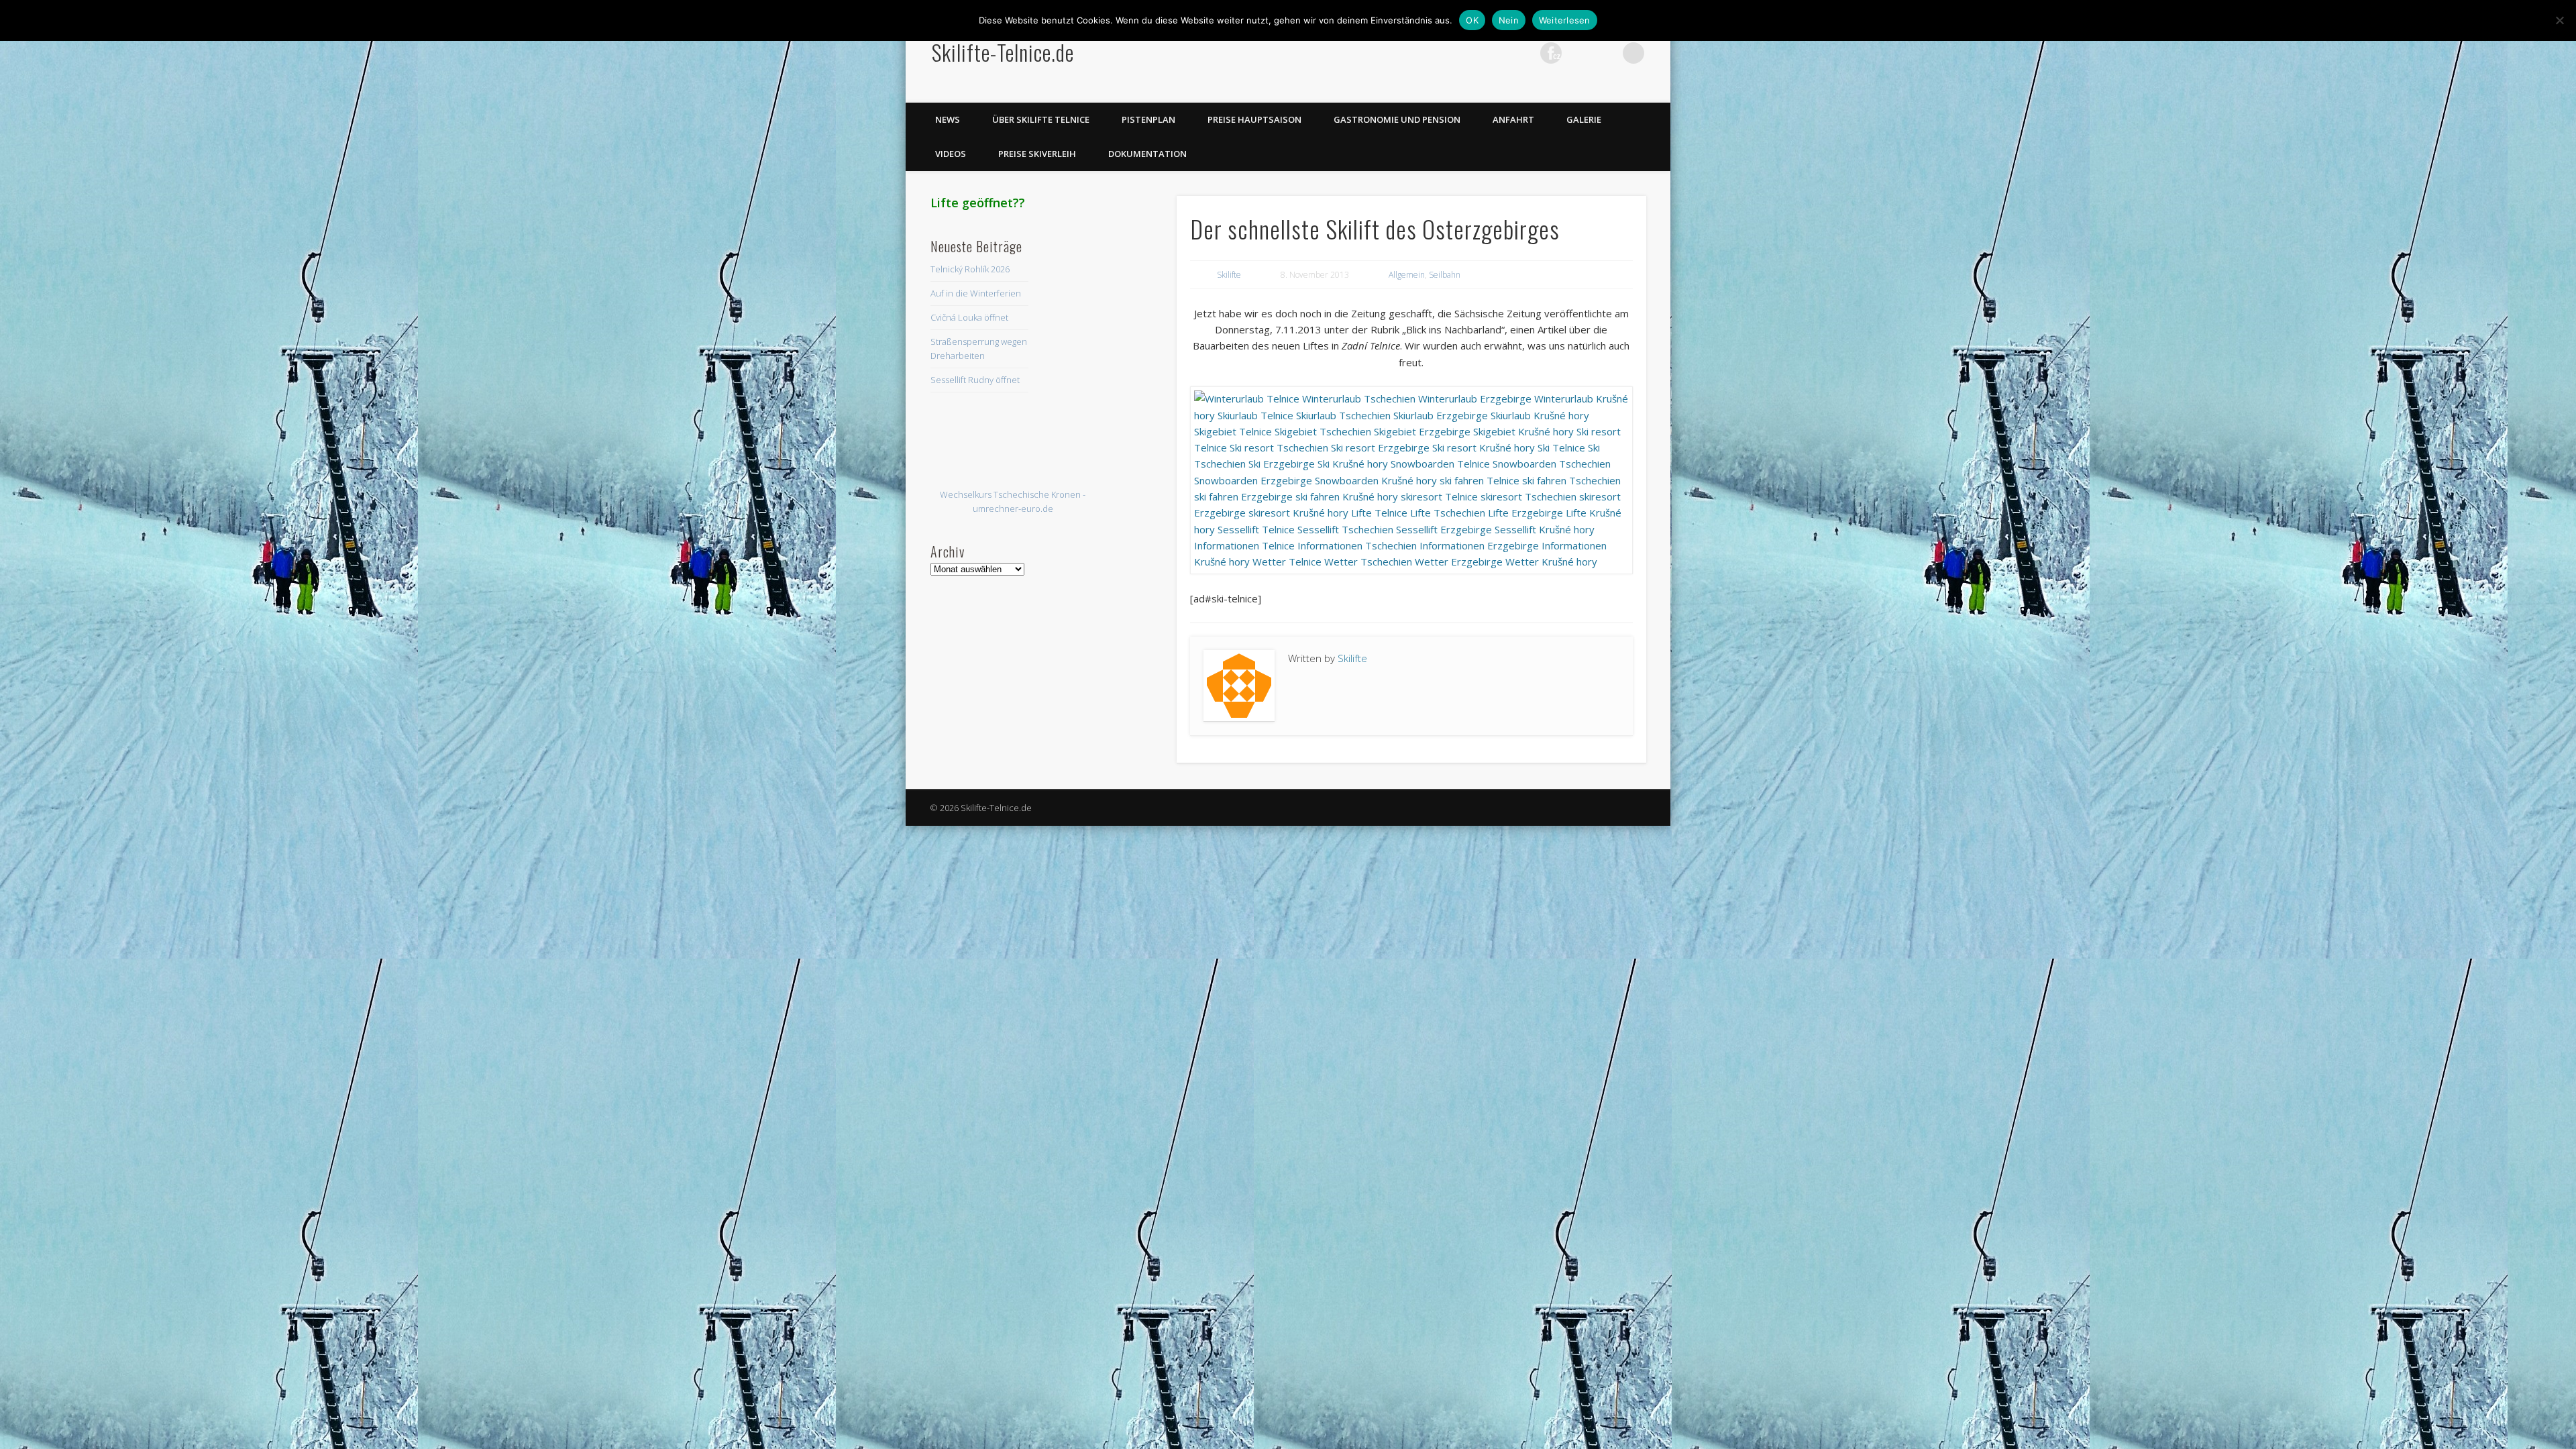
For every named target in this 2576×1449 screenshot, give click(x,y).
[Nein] (2559, 20)
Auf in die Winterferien (976, 293)
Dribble (1606, 53)
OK (1472, 20)
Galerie (1584, 119)
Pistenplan (1148, 119)
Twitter (1496, 53)
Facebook (1468, 53)
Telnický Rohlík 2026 (970, 269)
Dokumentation (1147, 154)
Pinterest (1523, 53)
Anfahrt (1513, 119)
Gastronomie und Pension (1397, 119)
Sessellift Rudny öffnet (975, 380)
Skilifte (1229, 275)
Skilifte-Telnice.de (1003, 52)
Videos (951, 154)
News (948, 119)
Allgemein (1407, 275)
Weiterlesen (1565, 20)
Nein (1509, 20)
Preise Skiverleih (1037, 154)
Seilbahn (1445, 275)
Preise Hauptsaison (1254, 119)
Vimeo (1578, 53)
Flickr (1551, 53)
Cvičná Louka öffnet (969, 317)
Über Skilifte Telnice (1041, 119)
